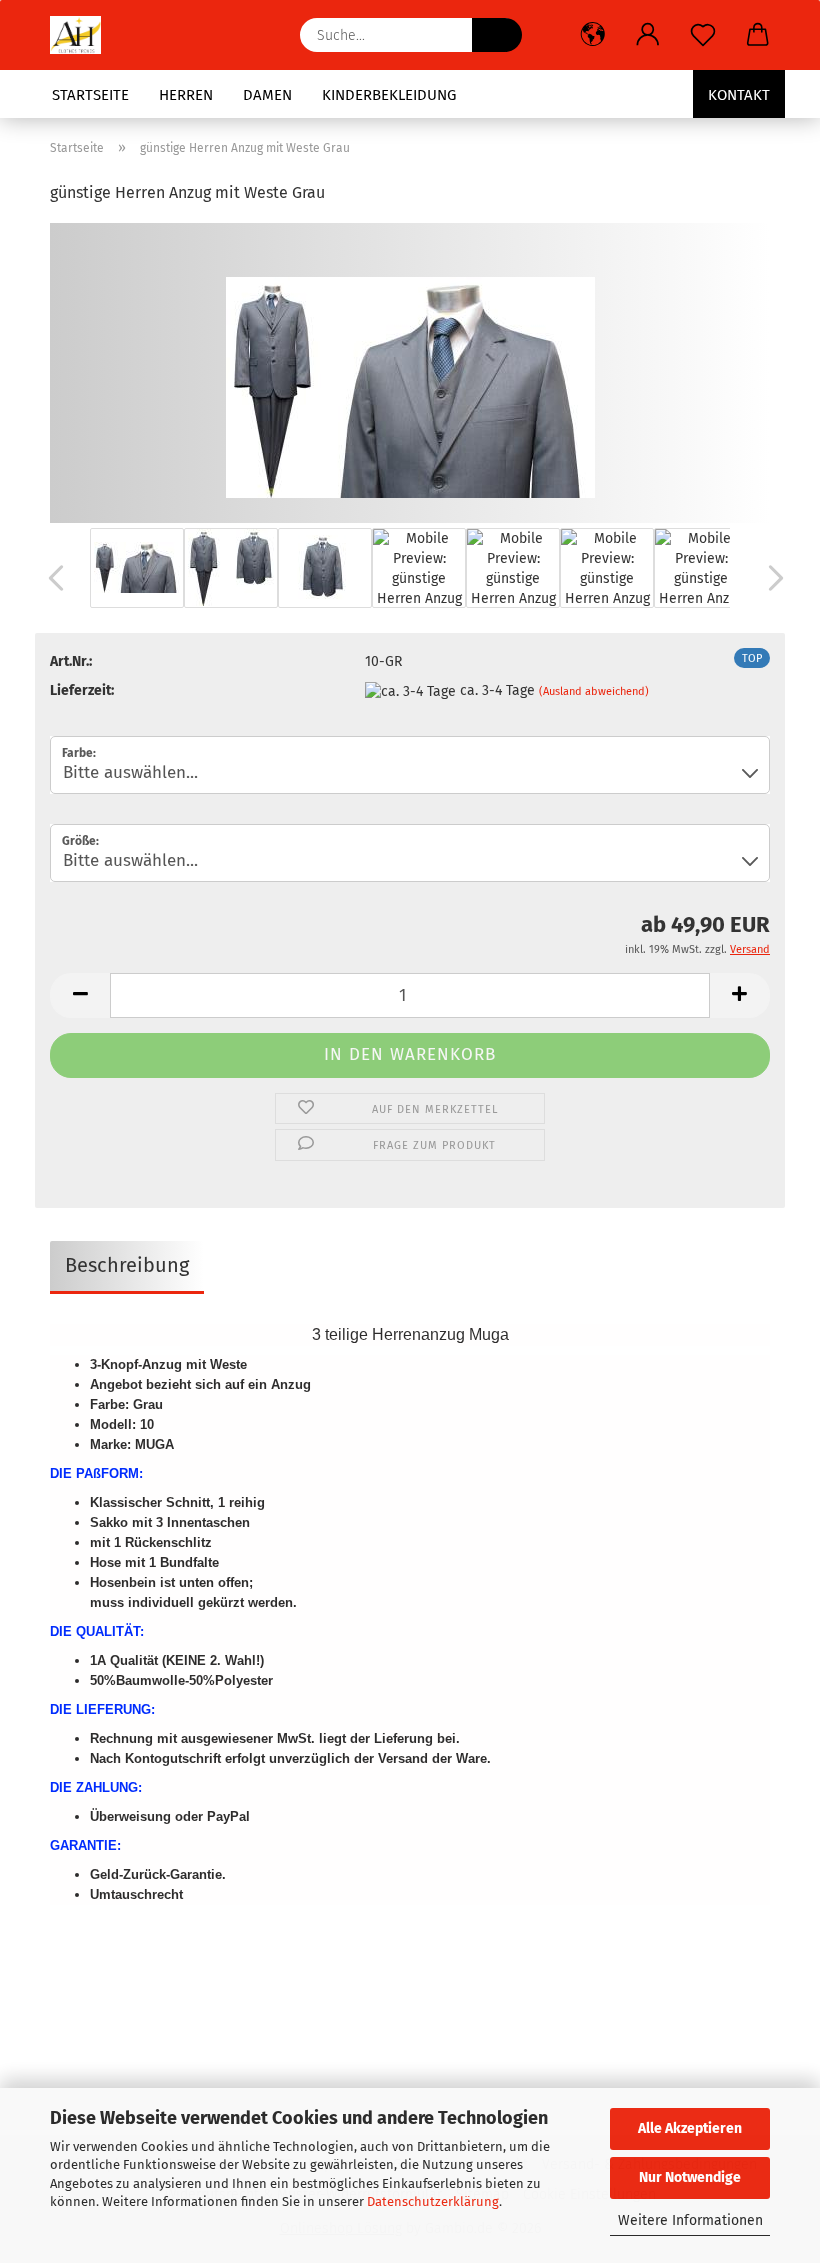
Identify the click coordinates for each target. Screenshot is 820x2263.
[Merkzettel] (702, 35)
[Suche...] (497, 35)
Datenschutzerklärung (433, 2201)
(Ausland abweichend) (594, 691)
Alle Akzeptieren (690, 2128)
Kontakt (739, 95)
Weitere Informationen (690, 2220)
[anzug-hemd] (83, 35)
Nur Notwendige (690, 2177)
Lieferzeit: (82, 690)
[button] (592, 35)
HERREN (186, 95)
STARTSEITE (90, 95)
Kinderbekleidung (389, 95)
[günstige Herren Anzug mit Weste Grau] (410, 372)
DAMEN (267, 95)
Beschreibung (127, 1265)
